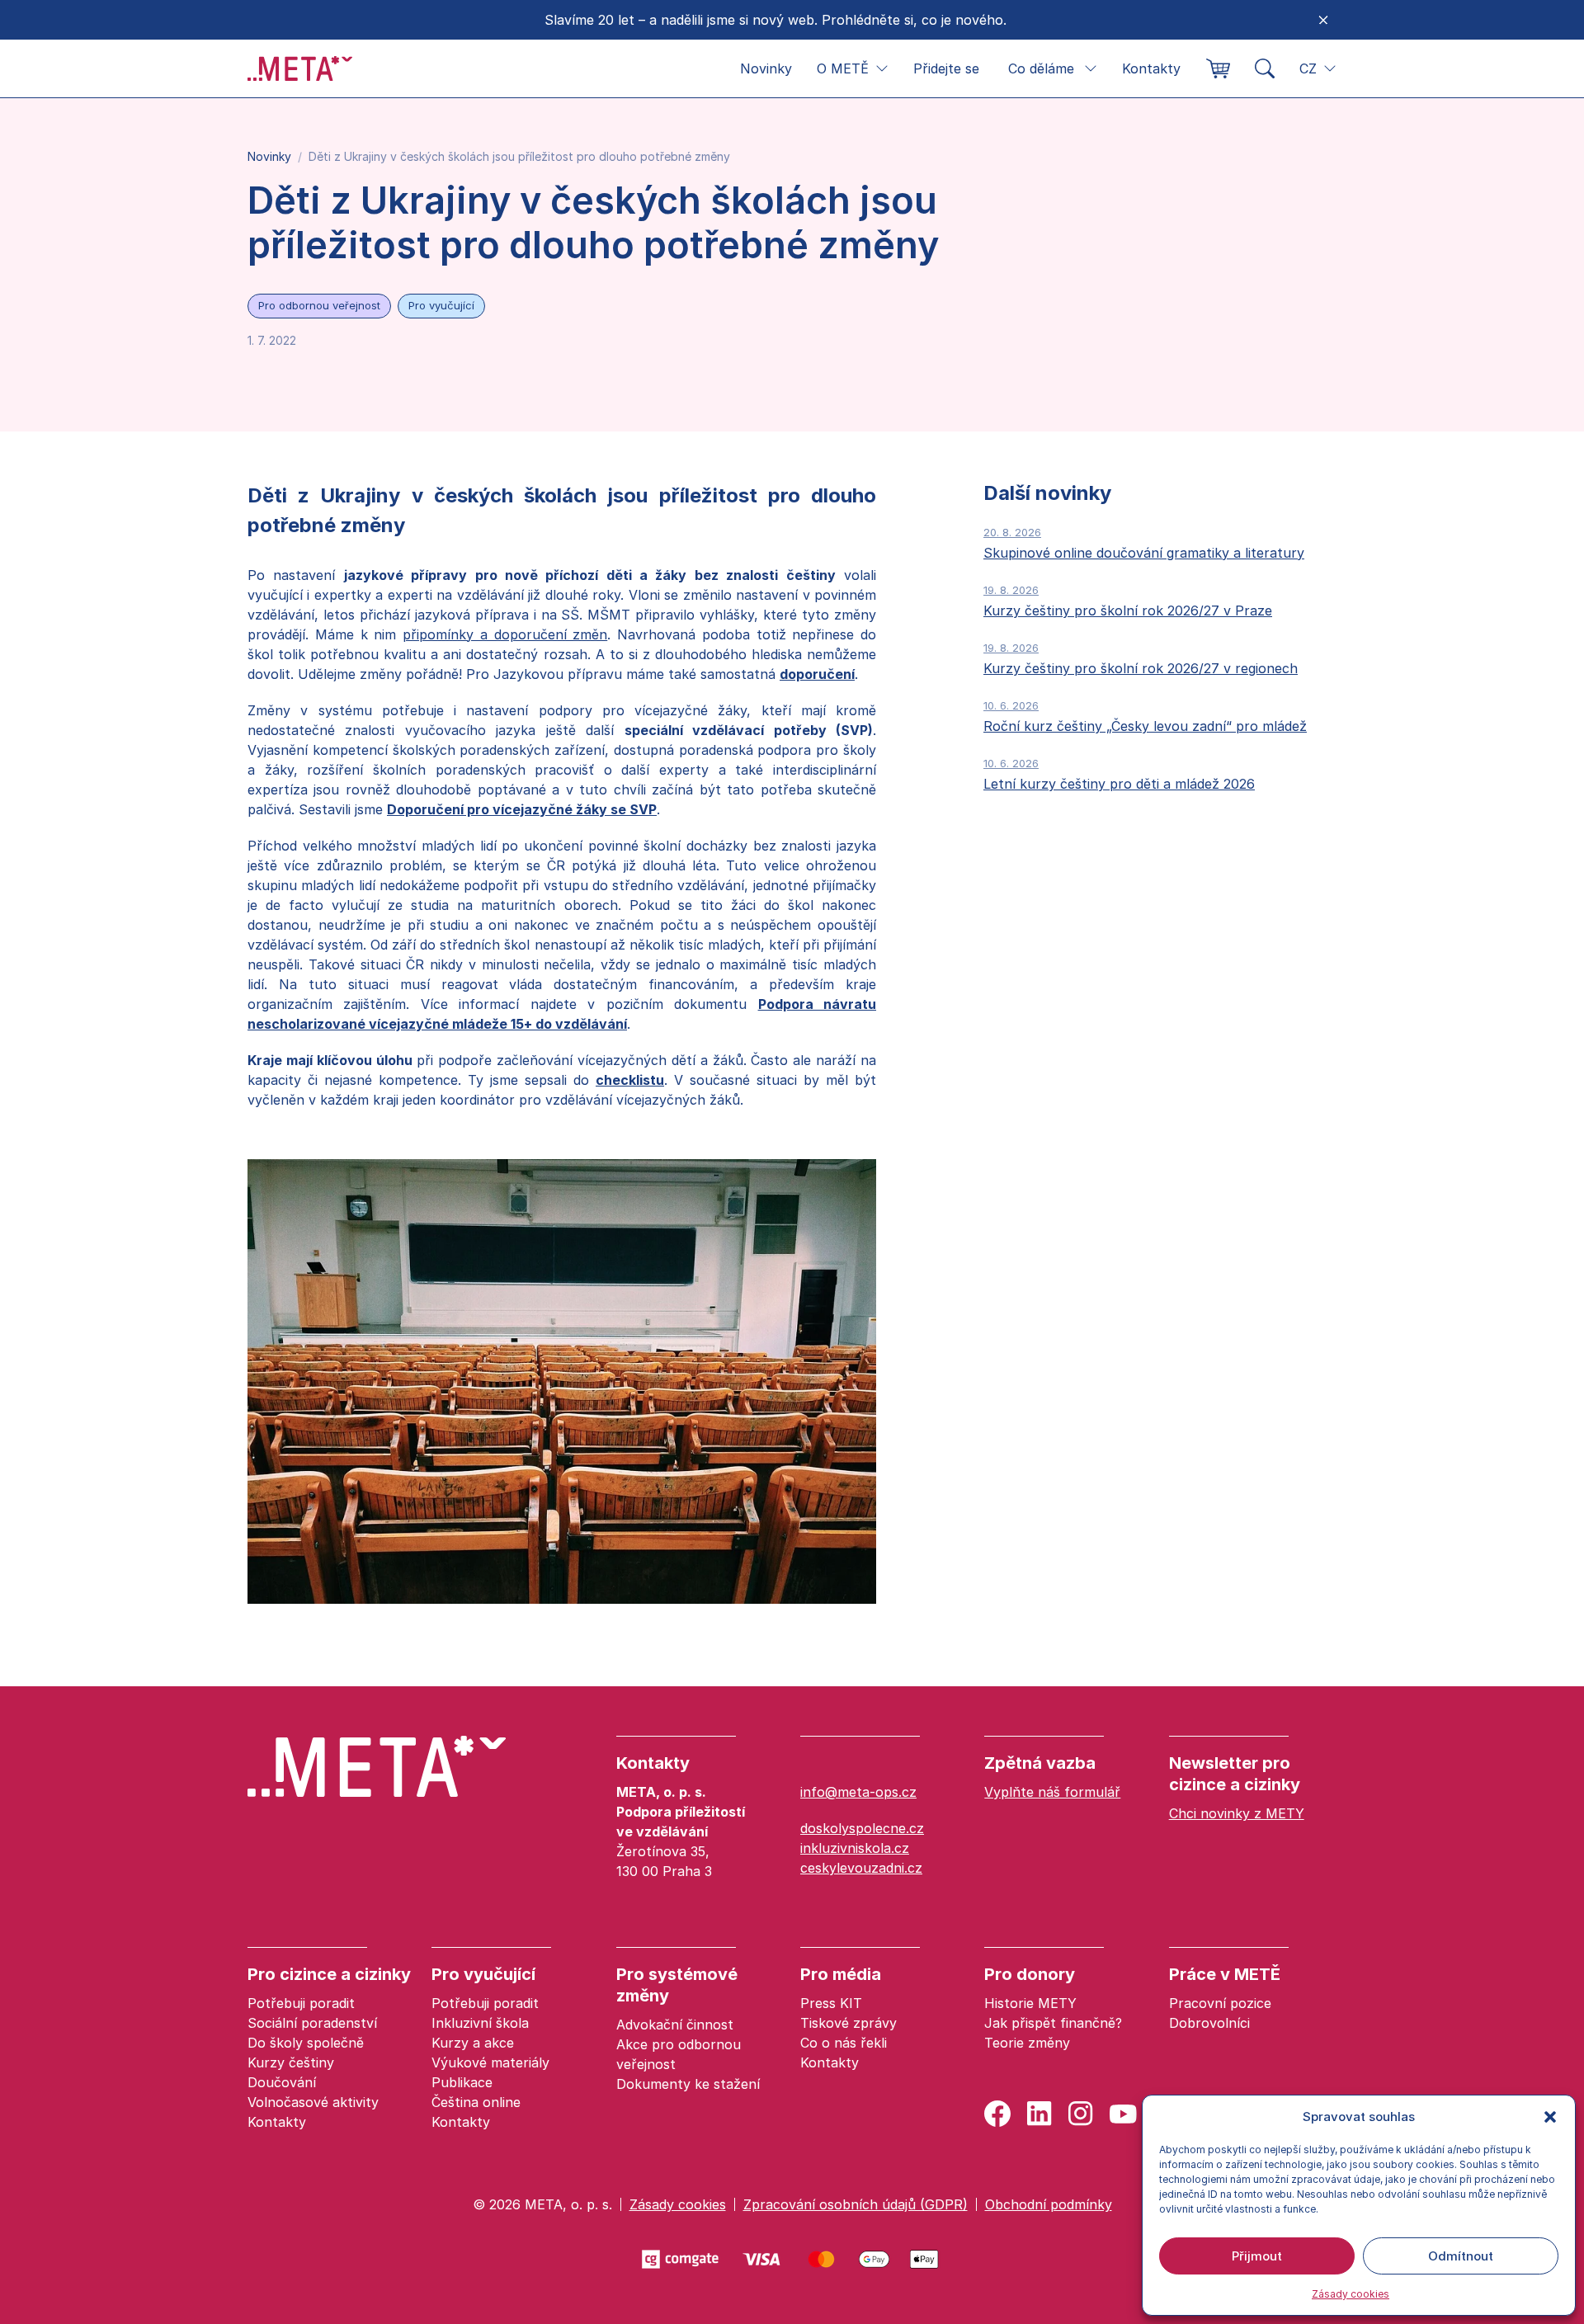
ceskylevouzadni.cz (861, 1868)
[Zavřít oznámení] (1323, 20)
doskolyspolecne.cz (862, 1828)
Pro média (841, 1974)
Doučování (282, 2082)
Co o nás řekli (844, 2043)
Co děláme (1041, 68)
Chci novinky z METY (1237, 1813)
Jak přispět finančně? (1053, 2023)
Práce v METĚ (1225, 1974)
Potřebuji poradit (301, 2003)
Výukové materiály (490, 2062)
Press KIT (831, 2003)
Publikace (462, 2082)
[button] (1550, 2117)
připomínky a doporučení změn (505, 634)
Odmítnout (1461, 2256)
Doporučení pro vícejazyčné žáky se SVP (522, 809)
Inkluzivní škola (480, 2023)
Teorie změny (1027, 2043)
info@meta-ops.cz (858, 1792)
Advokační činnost (675, 2025)
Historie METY (1030, 2003)
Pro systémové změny (677, 1985)
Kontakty (1151, 68)
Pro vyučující (441, 305)
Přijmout (1257, 2256)
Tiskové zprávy (849, 2023)
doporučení (817, 674)
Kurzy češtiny (291, 2062)
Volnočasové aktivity (313, 2102)
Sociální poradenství (312, 2023)
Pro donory (1030, 1974)
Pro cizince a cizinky (329, 1974)
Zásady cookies (1351, 2294)
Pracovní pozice (1220, 2003)
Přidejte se (946, 68)
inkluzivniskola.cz (855, 1848)
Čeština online (476, 2102)
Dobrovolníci (1209, 2023)
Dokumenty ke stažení (688, 2084)
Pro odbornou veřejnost (319, 305)
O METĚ (843, 68)
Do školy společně (306, 2043)
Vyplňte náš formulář (1052, 1792)
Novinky (766, 68)
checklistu (630, 1080)
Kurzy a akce (473, 2043)
